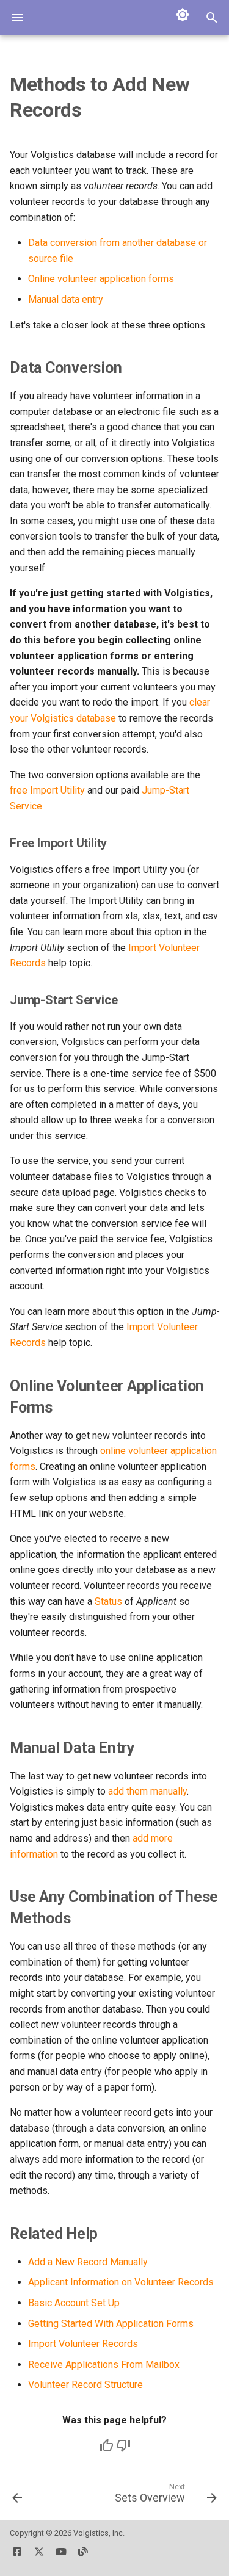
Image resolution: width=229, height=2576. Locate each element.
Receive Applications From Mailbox (104, 2364)
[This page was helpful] (106, 2445)
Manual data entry (66, 299)
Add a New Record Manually (88, 2262)
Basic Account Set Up (74, 2303)
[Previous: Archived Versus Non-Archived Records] (17, 2497)
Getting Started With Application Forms (111, 2324)
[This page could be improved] (123, 2445)
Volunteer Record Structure (85, 2385)
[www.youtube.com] (61, 2556)
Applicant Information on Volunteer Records (121, 2282)
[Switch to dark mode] (183, 15)
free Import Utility (47, 790)
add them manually (147, 1791)
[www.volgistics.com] (83, 2556)
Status (108, 1601)
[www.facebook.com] (17, 2556)
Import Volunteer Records (83, 2344)
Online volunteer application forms (101, 279)
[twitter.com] (39, 2556)
